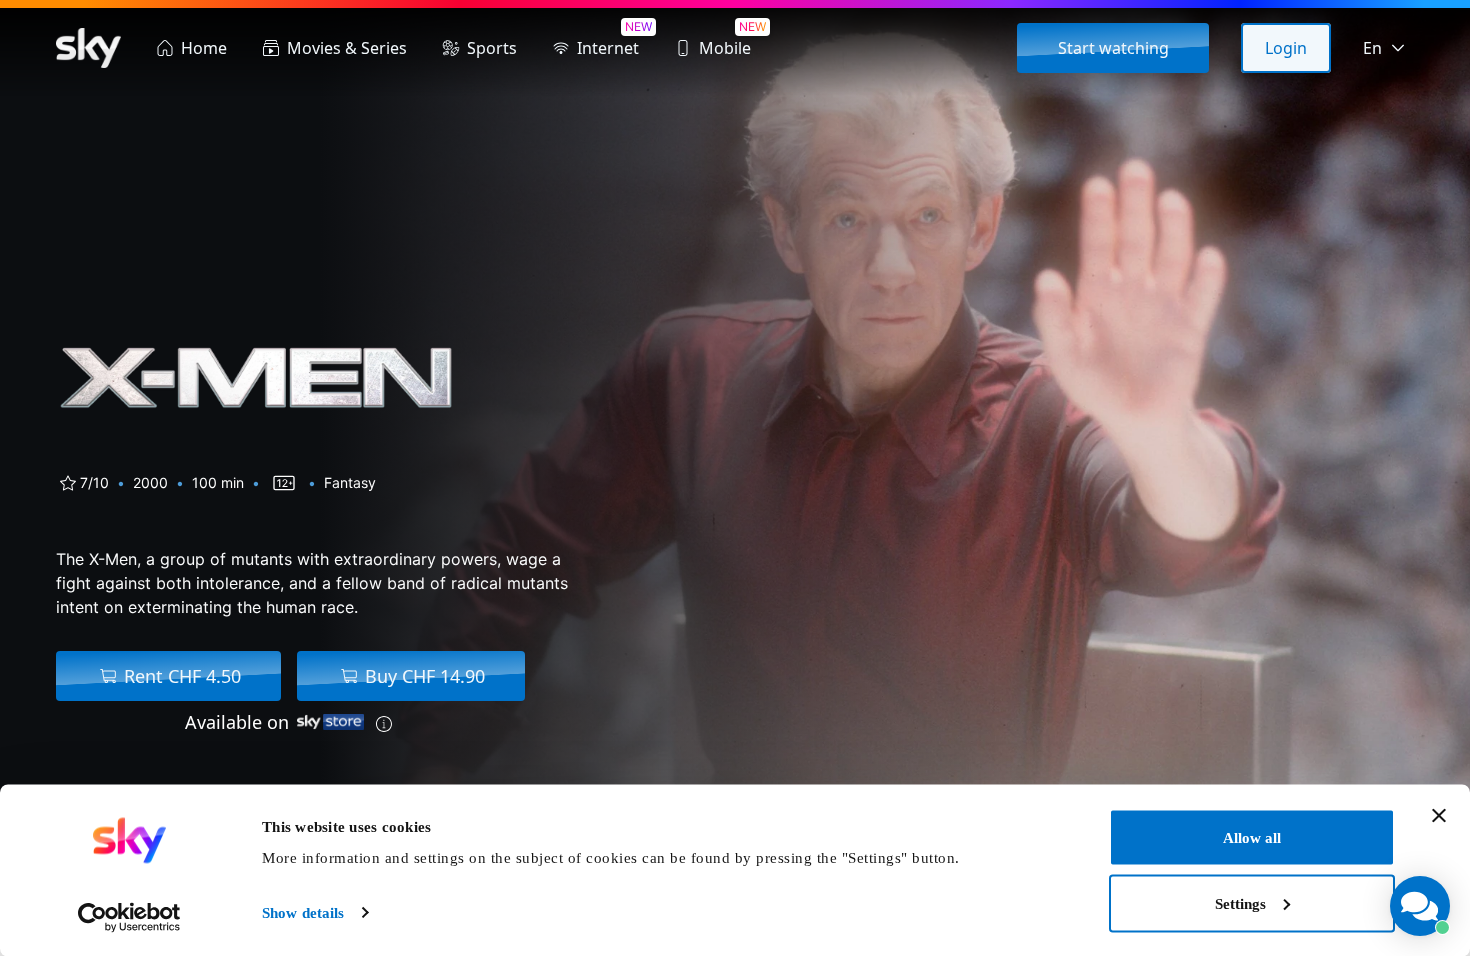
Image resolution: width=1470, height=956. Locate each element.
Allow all (1252, 838)
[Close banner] (1439, 816)
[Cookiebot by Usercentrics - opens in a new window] (129, 917)
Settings (1240, 903)
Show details (303, 913)
